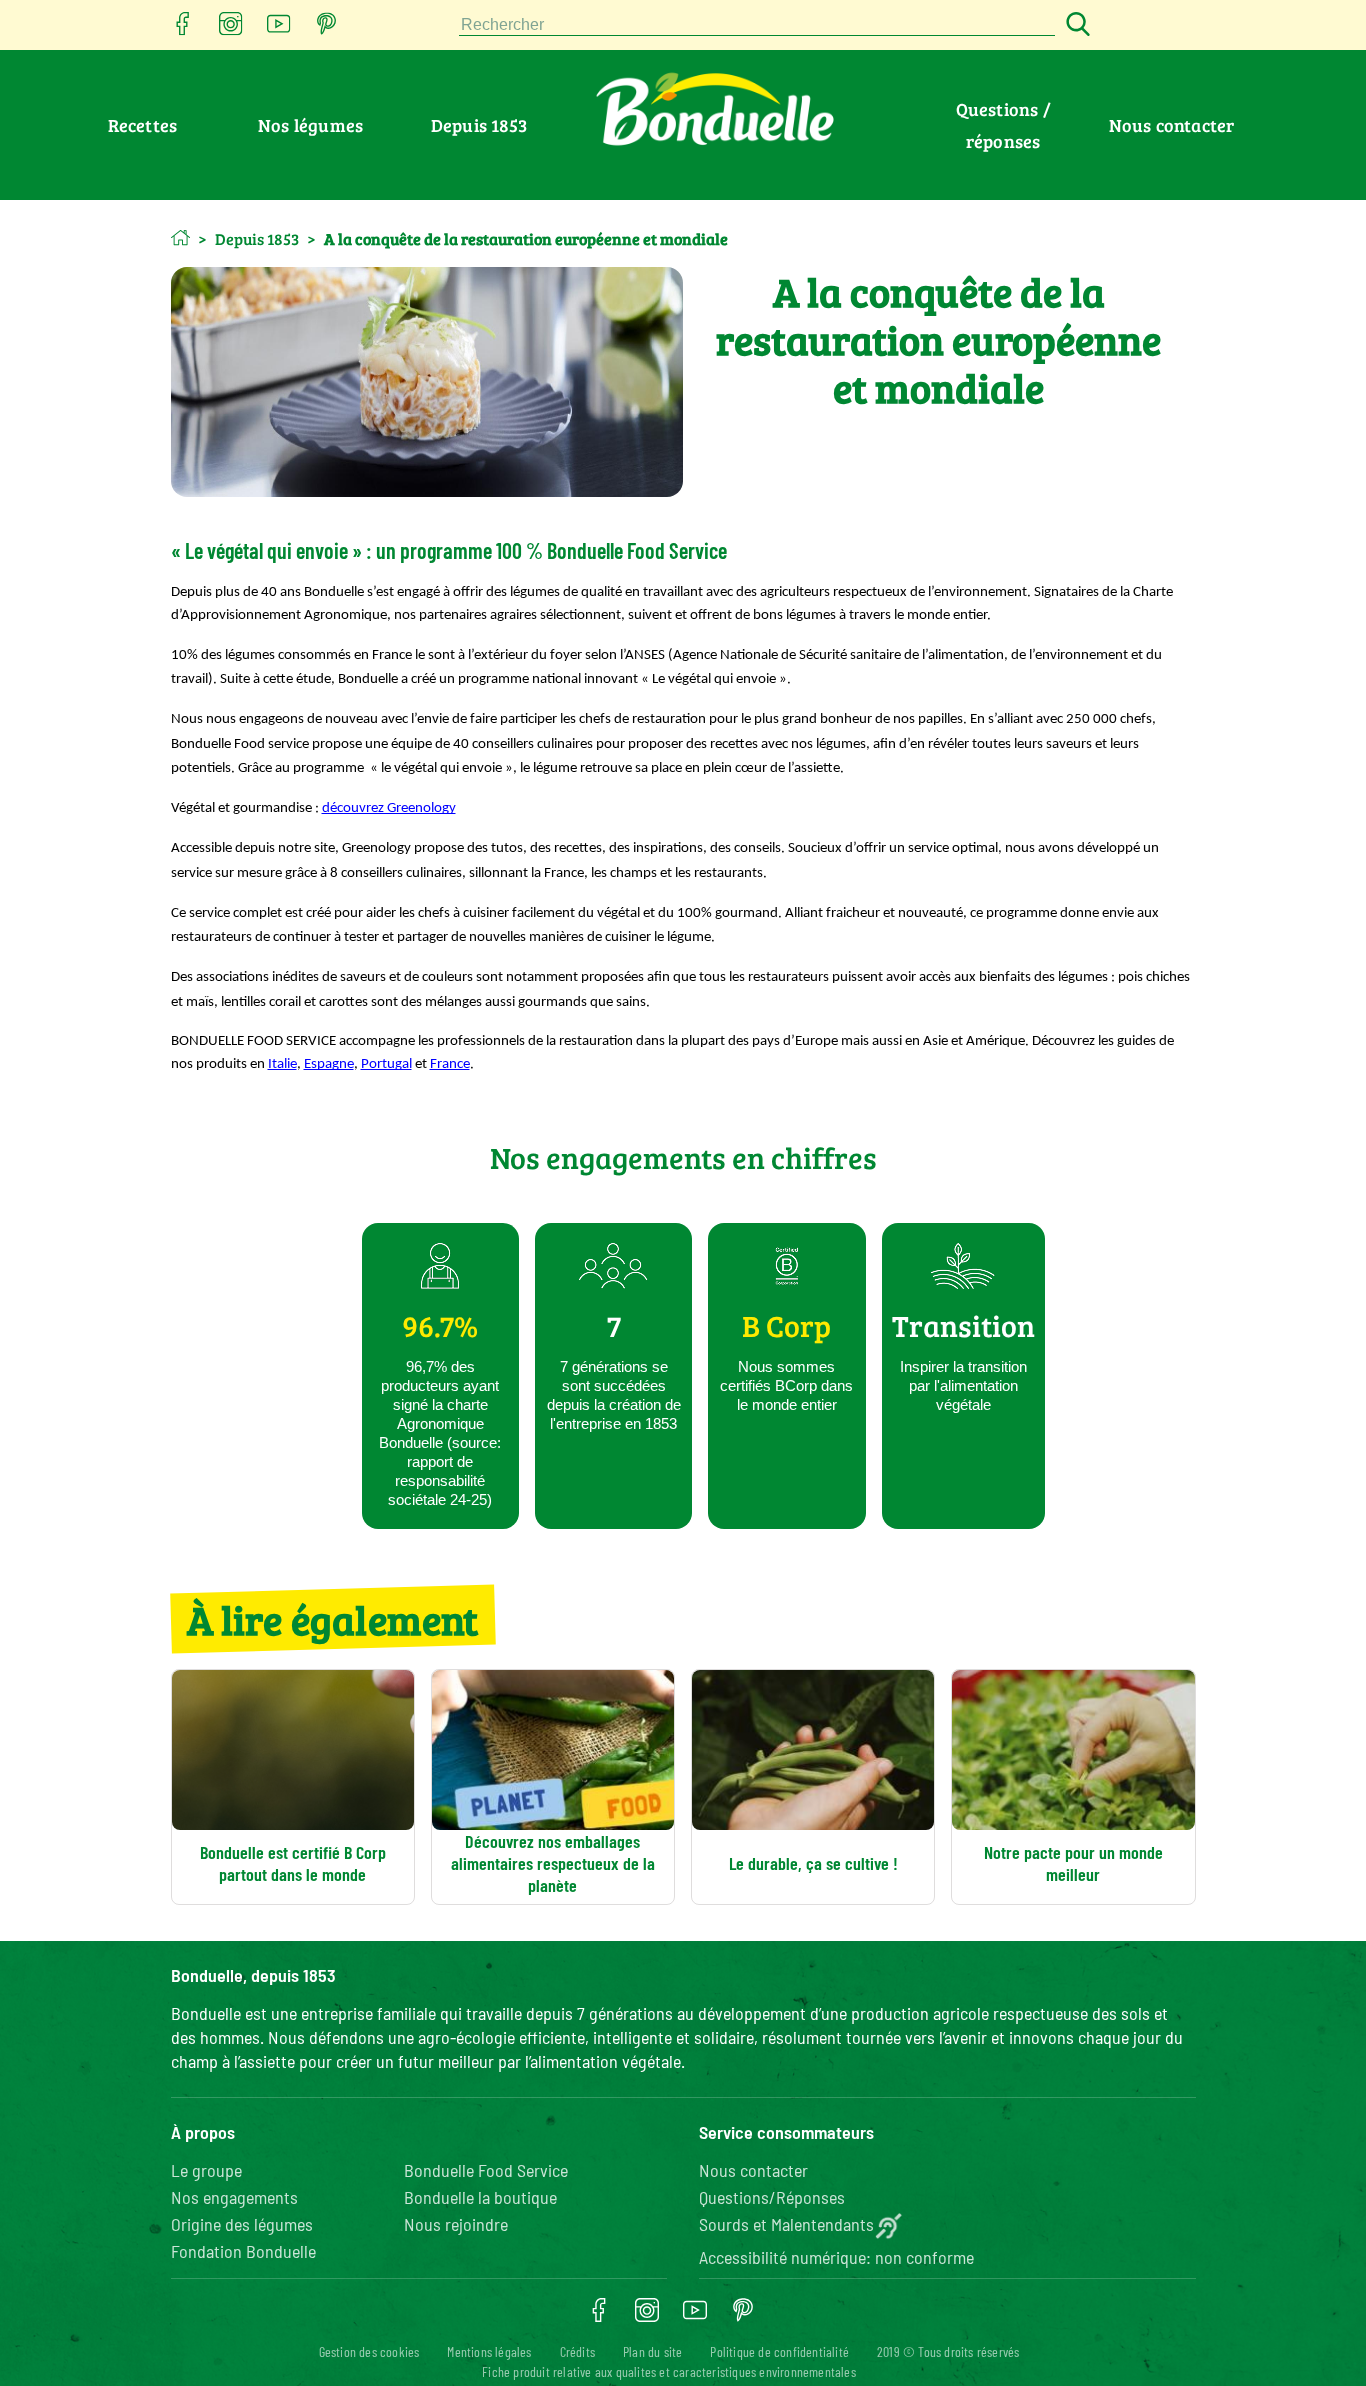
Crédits (577, 2351)
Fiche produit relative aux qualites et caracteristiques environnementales (669, 2371)
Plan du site (652, 2351)
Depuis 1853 (479, 125)
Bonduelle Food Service (486, 2170)
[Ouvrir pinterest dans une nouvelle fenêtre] (327, 29)
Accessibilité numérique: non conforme (836, 2257)
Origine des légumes (242, 2224)
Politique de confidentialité (779, 2351)
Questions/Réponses (772, 2197)
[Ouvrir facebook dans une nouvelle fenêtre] (183, 29)
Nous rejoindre (456, 2224)
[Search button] (1075, 25)
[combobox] (757, 25)
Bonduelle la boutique (480, 2197)
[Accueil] (180, 237)
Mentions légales (489, 2351)
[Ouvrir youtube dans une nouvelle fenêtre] (279, 29)
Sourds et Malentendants (786, 2224)
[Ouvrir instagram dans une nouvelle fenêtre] (231, 29)
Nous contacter (1172, 125)
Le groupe (206, 2170)
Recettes (143, 125)
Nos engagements (234, 2197)
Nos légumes (310, 125)
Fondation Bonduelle (243, 2251)
